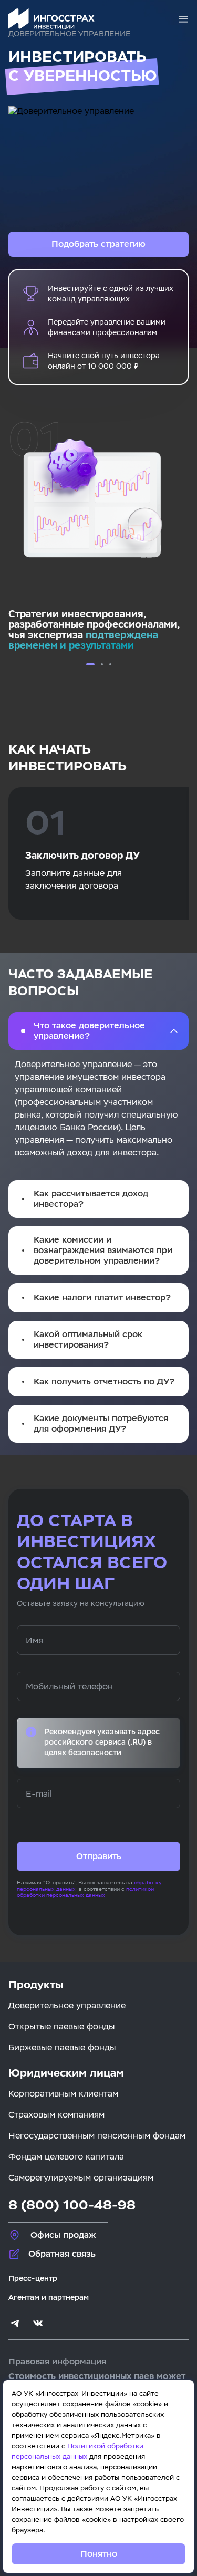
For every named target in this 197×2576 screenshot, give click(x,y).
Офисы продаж (63, 2235)
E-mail (39, 1794)
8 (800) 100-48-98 (72, 2205)
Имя (34, 1640)
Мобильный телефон (69, 1687)
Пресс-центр (33, 2278)
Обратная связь (62, 2254)
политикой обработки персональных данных (85, 1892)
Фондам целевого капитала (66, 2157)
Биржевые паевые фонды (62, 2047)
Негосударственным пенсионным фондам (97, 2136)
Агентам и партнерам (49, 2297)
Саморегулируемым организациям (81, 2178)
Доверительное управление (67, 2005)
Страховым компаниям (56, 2115)
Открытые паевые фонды (62, 2026)
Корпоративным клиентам (63, 2094)
